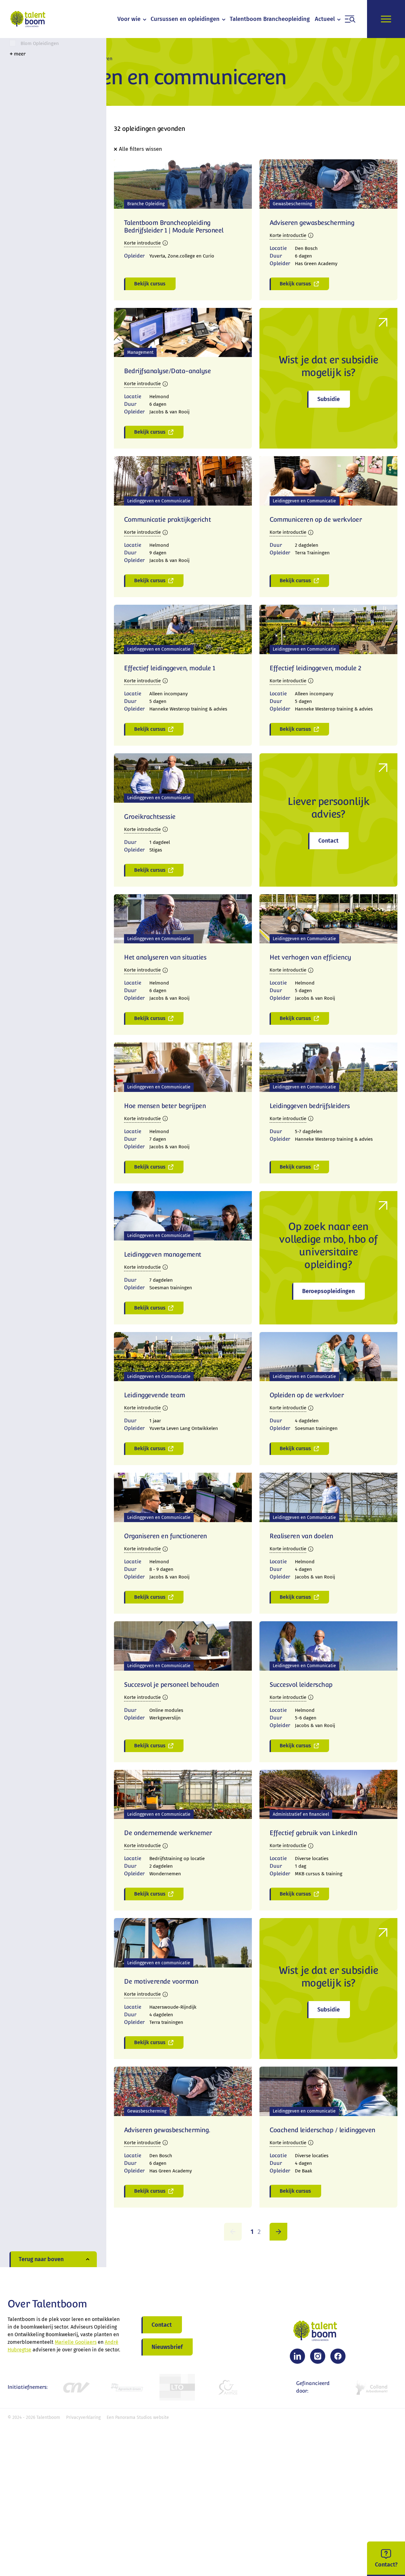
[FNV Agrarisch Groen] (127, 2387)
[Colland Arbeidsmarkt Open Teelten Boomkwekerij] (372, 2387)
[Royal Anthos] (228, 2387)
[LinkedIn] (297, 2356)
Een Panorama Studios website (138, 2417)
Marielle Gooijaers (76, 2342)
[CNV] (76, 2387)
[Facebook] (338, 2356)
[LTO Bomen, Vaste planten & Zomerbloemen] (177, 2387)
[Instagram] (318, 2356)
